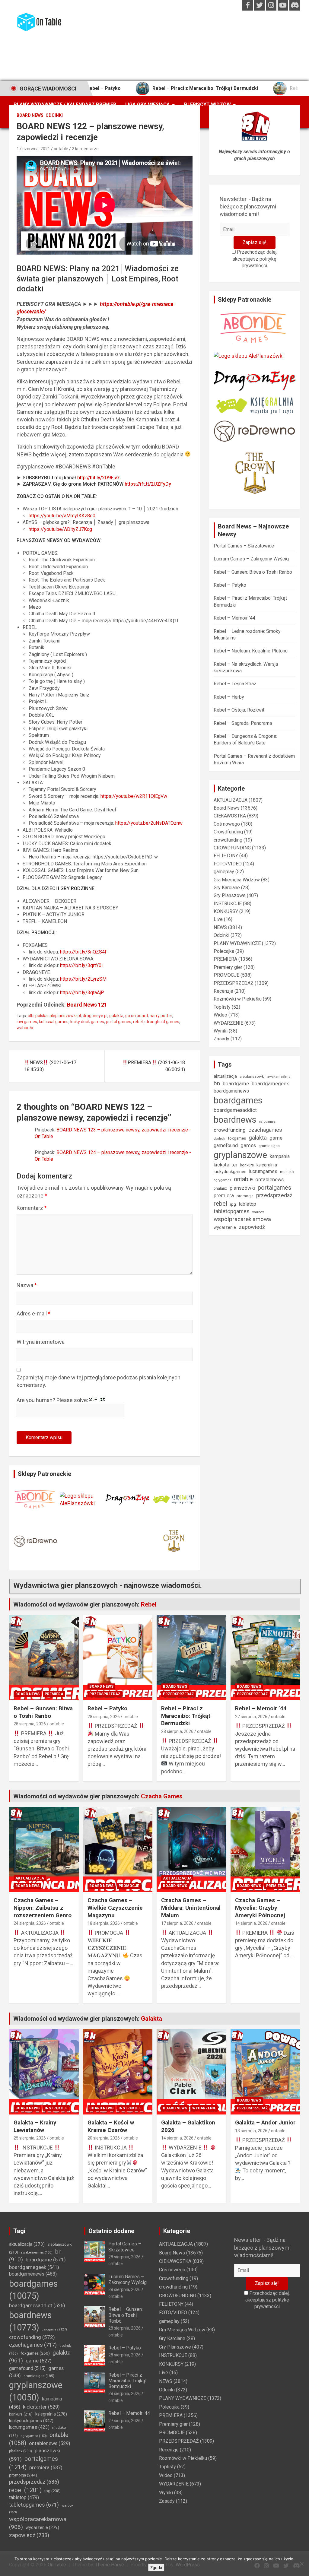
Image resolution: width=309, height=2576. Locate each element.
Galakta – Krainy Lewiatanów (35, 2126)
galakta (116, 1016)
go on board (137, 1016)
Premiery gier (228, 967)
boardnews (235, 1120)
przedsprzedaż (274, 1195)
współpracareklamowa (242, 1219)
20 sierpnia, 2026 (104, 2138)
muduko (287, 1172)
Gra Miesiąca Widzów (237, 880)
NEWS (220, 927)
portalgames (274, 1188)
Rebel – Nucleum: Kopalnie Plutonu (251, 651)
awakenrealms (279, 1077)
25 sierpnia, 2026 (30, 2138)
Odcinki (54, 115)
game (276, 1138)
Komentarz (32, 1208)
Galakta (151, 2019)
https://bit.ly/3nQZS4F (84, 952)
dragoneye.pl (95, 1016)
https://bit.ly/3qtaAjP (82, 993)
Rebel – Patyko (230, 585)
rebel (138, 1022)
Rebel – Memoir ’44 (256, 88)
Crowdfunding (228, 832)
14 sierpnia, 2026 (251, 1923)
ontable (61, 149)
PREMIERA (225, 959)
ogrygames (222, 1180)
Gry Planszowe (230, 895)
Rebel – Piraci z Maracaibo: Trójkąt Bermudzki (150, 88)
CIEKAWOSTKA (230, 816)
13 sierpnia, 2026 (251, 2131)
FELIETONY (226, 856)
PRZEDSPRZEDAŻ (234, 983)
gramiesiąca (269, 1146)
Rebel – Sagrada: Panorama (243, 723)
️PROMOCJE (226, 975)
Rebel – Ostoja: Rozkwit (239, 710)
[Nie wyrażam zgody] (301, 2564)
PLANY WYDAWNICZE (237, 943)
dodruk (219, 1138)
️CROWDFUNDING (232, 848)
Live (218, 919)
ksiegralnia (267, 1165)
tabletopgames (232, 1211)
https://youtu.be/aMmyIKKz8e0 (62, 516)
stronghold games (162, 1022)
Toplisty (222, 1007)
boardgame (236, 1083)
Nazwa (27, 1285)
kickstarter (226, 1165)
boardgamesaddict (235, 1110)
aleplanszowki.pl (65, 1016)
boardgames (238, 1100)
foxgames (237, 1138)
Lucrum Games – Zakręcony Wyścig (251, 559)
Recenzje (223, 991)
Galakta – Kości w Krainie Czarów (111, 2126)
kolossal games (54, 1022)
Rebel (149, 1604)
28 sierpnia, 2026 (30, 1724)
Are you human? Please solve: (53, 1400)
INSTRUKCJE (228, 904)
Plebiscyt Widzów (207, 105)
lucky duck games (87, 1022)
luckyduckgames (230, 1172)
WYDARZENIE (228, 1023)
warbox (258, 1212)
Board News (30, 115)
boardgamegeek (270, 1084)
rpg (233, 1204)
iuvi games (27, 1022)
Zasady (221, 1039)
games (248, 1145)
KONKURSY (226, 911)
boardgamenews (231, 1091)
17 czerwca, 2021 (33, 149)
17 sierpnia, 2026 (177, 1923)
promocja (245, 1196)
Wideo (220, 1015)
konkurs (247, 1165)
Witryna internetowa (41, 1342)
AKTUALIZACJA (231, 800)
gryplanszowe (240, 1155)
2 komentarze (85, 149)
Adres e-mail (33, 1313)
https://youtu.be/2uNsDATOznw (149, 823)
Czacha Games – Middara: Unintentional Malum (191, 1908)
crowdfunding (228, 840)
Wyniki (221, 1031)
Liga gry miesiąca (148, 105)
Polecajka (224, 951)
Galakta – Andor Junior (265, 2122)
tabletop (247, 1204)
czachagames (265, 1130)
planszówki (242, 1188)
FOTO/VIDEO (228, 864)
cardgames (267, 1122)
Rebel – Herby (229, 697)
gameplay (224, 872)
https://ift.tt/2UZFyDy (148, 484)
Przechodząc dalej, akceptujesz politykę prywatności (255, 259)
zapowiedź (252, 1227)
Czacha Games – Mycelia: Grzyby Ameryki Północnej (260, 1908)
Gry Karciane (227, 888)
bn (217, 1083)
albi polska (38, 1016)
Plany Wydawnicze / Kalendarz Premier (65, 105)
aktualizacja (225, 1076)
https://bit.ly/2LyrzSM (83, 979)
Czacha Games (162, 1796)
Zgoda (156, 2568)
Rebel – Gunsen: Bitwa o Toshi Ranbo (253, 572)
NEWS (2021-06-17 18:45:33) (50, 1066)
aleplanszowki (252, 1076)
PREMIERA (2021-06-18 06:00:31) (156, 1066)
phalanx (220, 1188)
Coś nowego (227, 824)
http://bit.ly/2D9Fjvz (99, 478)
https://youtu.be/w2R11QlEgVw (134, 796)
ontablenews (269, 1180)
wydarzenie (225, 1227)
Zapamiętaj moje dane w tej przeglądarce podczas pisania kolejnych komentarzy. (99, 1381)
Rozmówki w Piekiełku (238, 999)
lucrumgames (263, 1171)
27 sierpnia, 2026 (251, 1717)
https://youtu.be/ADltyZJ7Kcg (60, 529)
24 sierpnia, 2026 (30, 1923)
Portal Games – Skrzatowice (244, 546)
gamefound (226, 1145)
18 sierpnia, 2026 (104, 1923)
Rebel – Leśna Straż (235, 684)
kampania (280, 1156)
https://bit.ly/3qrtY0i (81, 965)
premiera (224, 1196)
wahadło (25, 1028)
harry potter (161, 1016)
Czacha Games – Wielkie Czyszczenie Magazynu (115, 1908)
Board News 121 (87, 1005)
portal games (119, 1022)
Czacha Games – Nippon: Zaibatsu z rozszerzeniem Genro (43, 1908)
